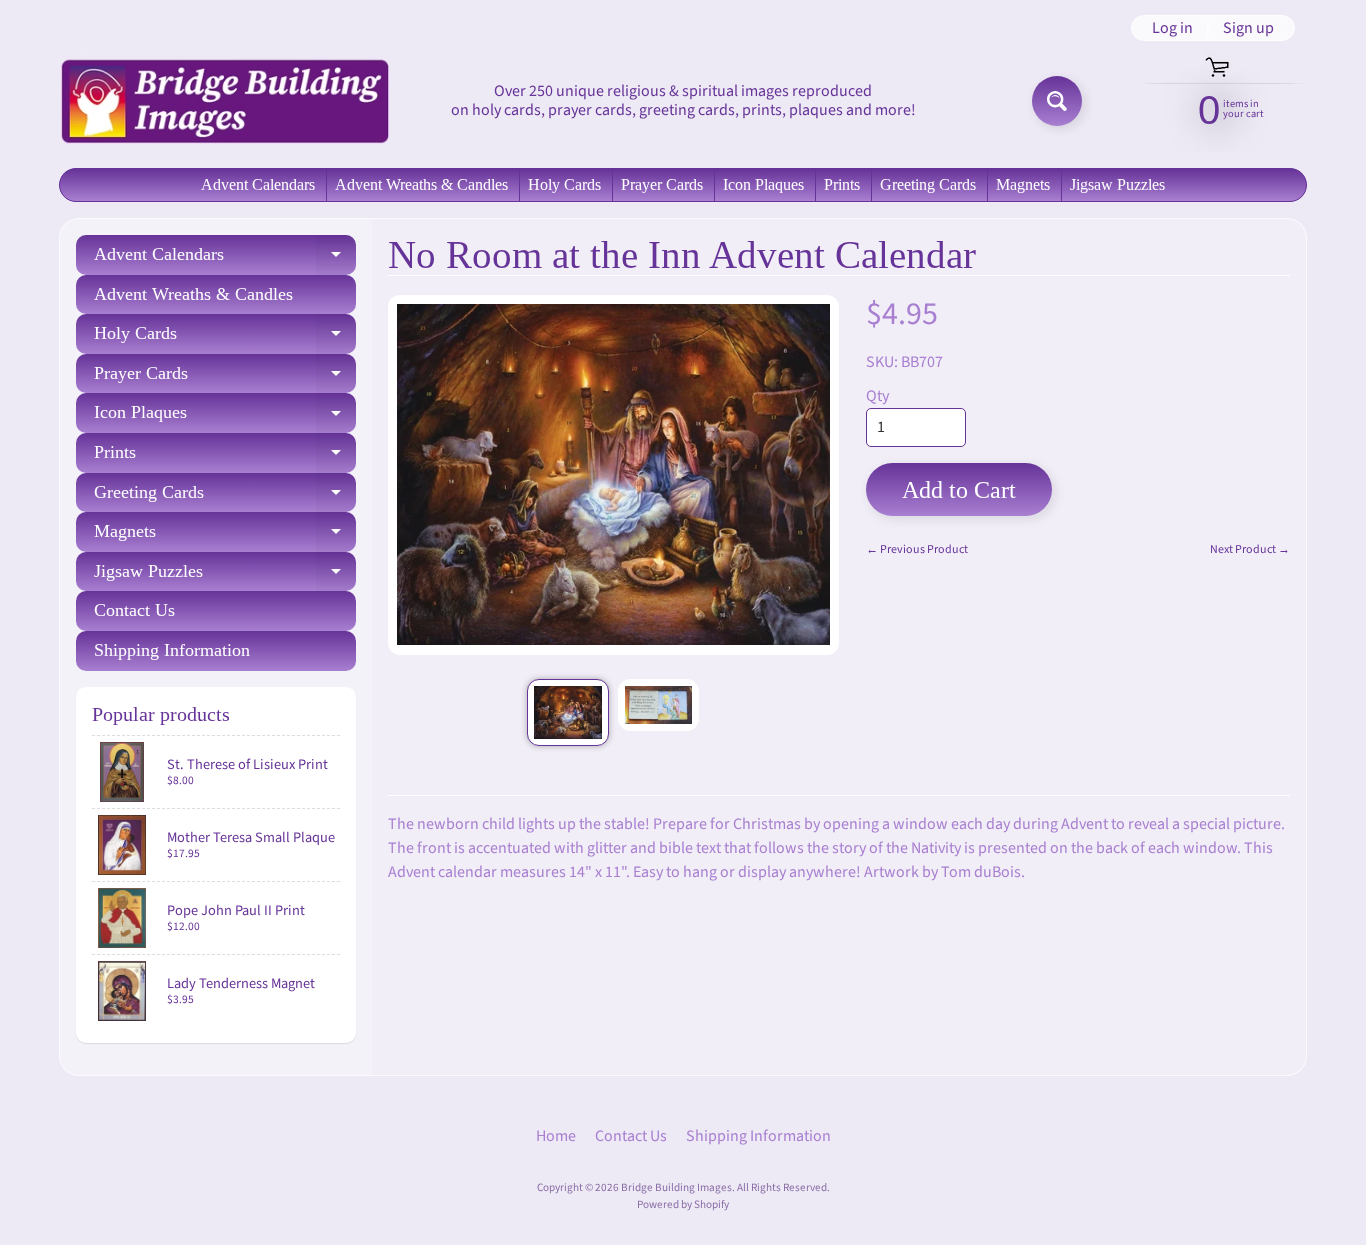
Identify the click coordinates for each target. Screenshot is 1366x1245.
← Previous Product (917, 549)
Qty (877, 396)
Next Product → (1250, 549)
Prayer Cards (662, 184)
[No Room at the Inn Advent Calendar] (567, 712)
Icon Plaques (763, 184)
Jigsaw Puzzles (1117, 184)
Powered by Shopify (683, 1204)
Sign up (1248, 28)
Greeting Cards (928, 184)
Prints (842, 184)
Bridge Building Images (676, 1187)
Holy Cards (564, 184)
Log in (1172, 28)
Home (556, 1136)
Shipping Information (172, 650)
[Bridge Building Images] (224, 101)
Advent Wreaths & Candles (421, 184)
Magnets (1023, 184)
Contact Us (134, 610)
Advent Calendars (258, 184)
